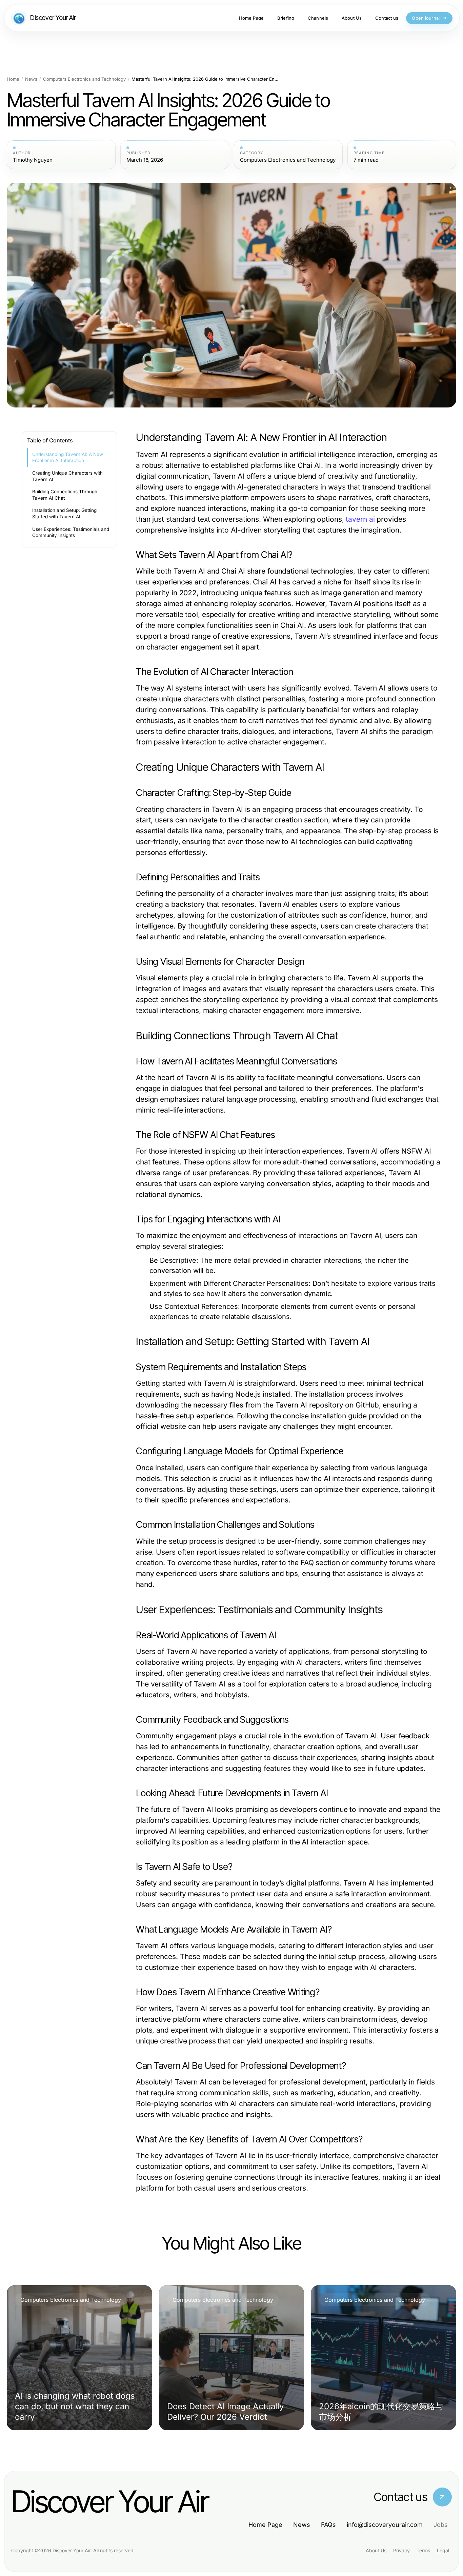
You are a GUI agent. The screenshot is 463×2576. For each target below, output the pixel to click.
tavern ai (360, 519)
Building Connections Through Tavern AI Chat (65, 495)
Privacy (401, 2550)
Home (13, 79)
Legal (443, 2550)
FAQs (328, 2525)
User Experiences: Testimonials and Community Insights (71, 532)
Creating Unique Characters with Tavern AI (67, 476)
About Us (376, 2550)
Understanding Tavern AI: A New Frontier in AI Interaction (68, 457)
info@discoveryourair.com (385, 2525)
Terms (423, 2550)
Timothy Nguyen (33, 160)
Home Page (265, 2525)
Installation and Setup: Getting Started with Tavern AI (64, 513)
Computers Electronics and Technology (84, 79)
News (31, 79)
